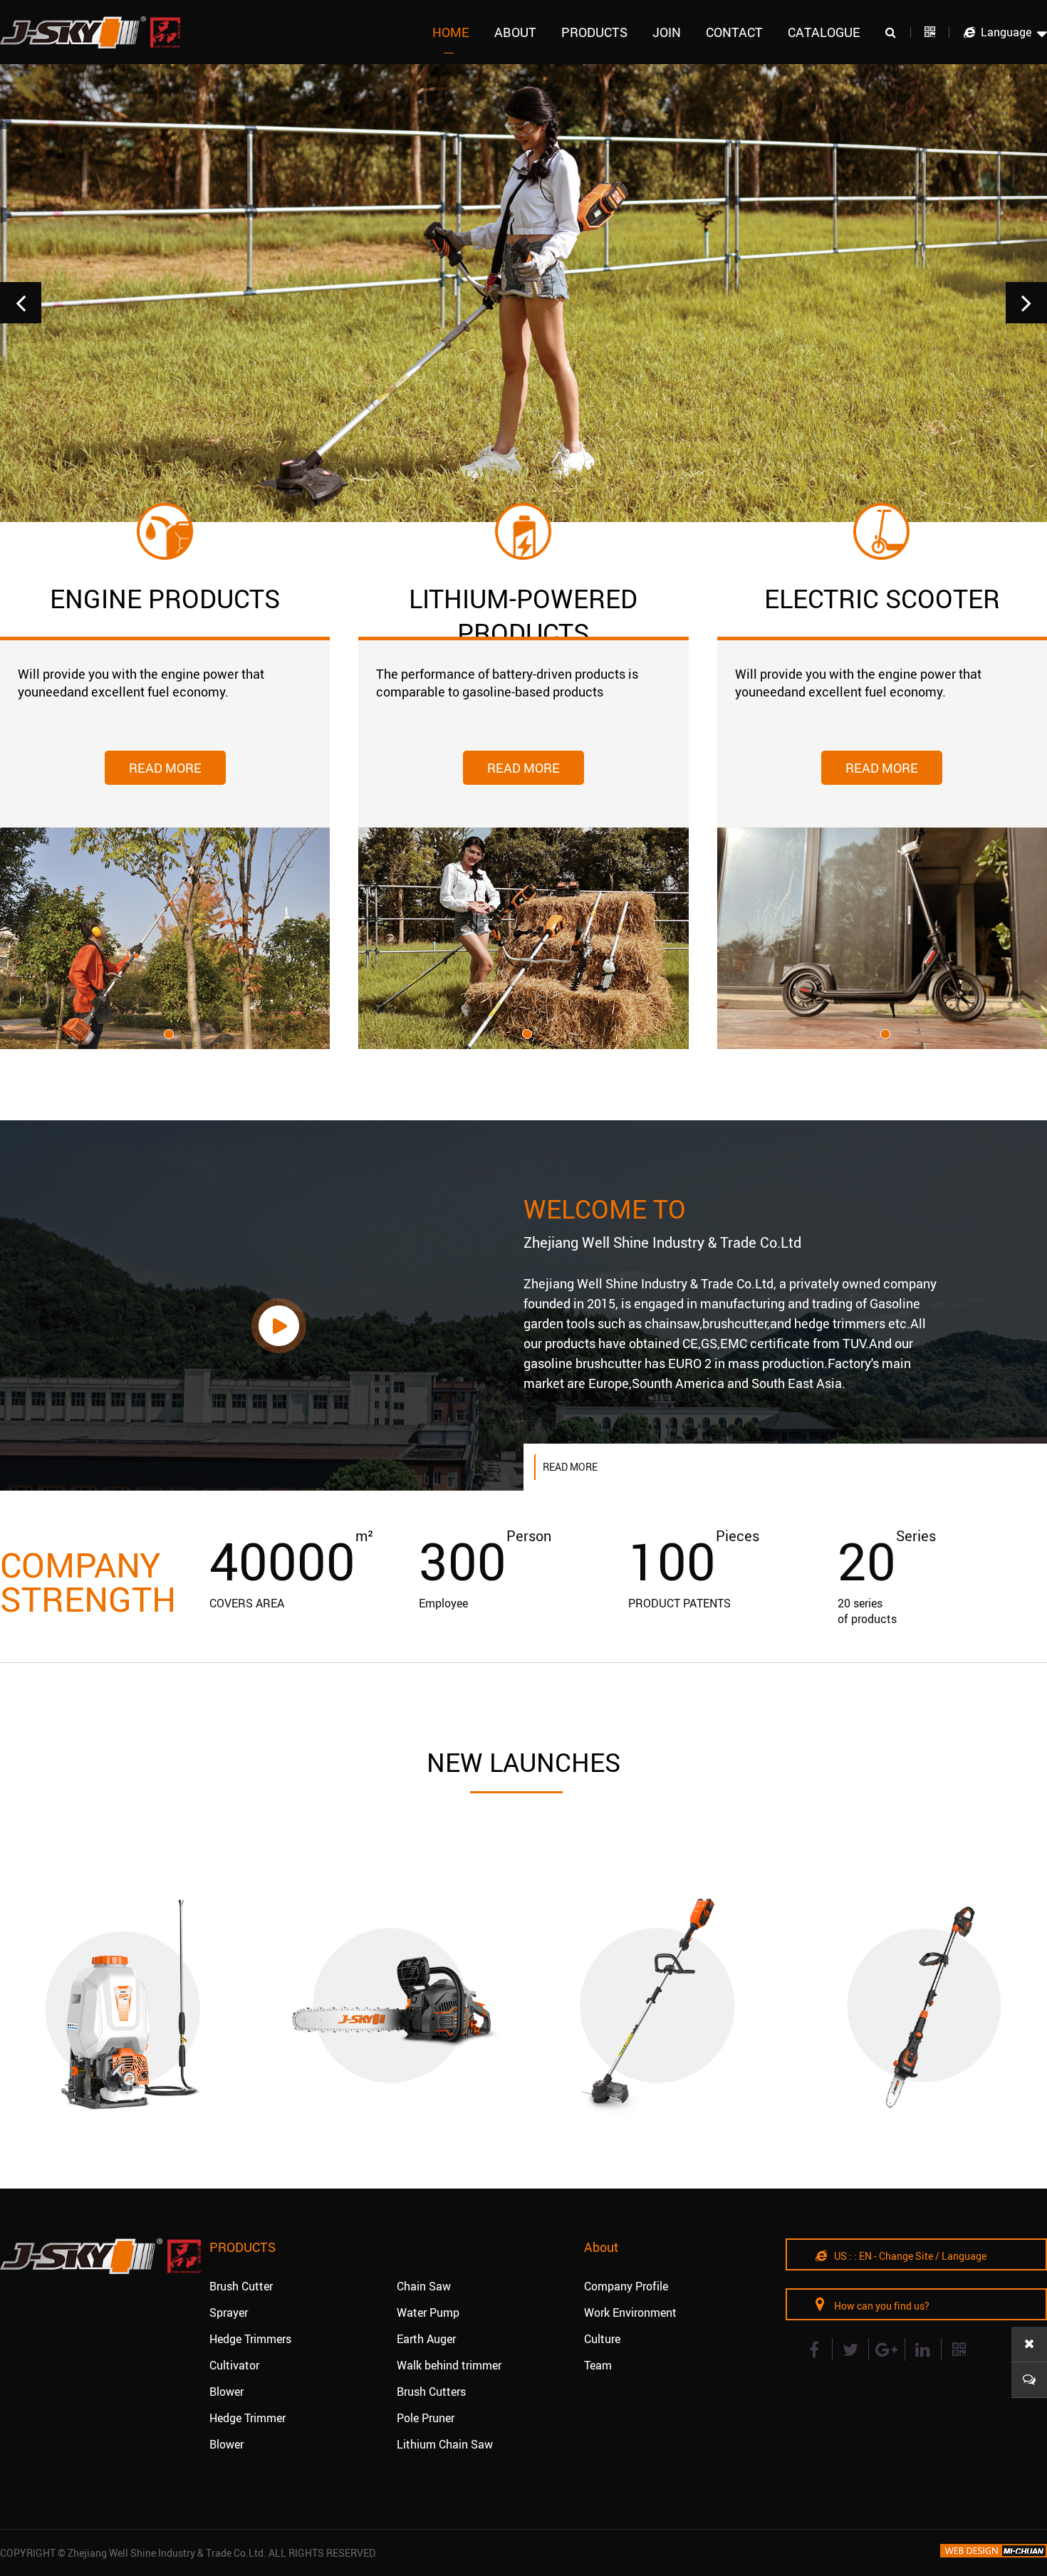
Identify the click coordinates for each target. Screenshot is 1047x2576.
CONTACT (734, 32)
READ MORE (165, 768)
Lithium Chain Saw (445, 2444)
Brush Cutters (431, 2392)
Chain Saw (424, 2286)
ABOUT (515, 32)
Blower (226, 2392)
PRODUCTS (594, 32)
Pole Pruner (426, 2418)
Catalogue (824, 32)
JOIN (667, 32)
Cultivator (234, 2365)
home (451, 32)
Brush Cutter (241, 2286)
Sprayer (229, 2312)
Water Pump (428, 2312)
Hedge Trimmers (250, 2339)
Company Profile (626, 2286)
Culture (602, 2339)
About (601, 2247)
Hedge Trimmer (248, 2418)
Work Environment (630, 2312)
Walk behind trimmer (449, 2365)
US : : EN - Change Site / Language (909, 2256)
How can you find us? (881, 2306)
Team (598, 2365)
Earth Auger (426, 2339)
